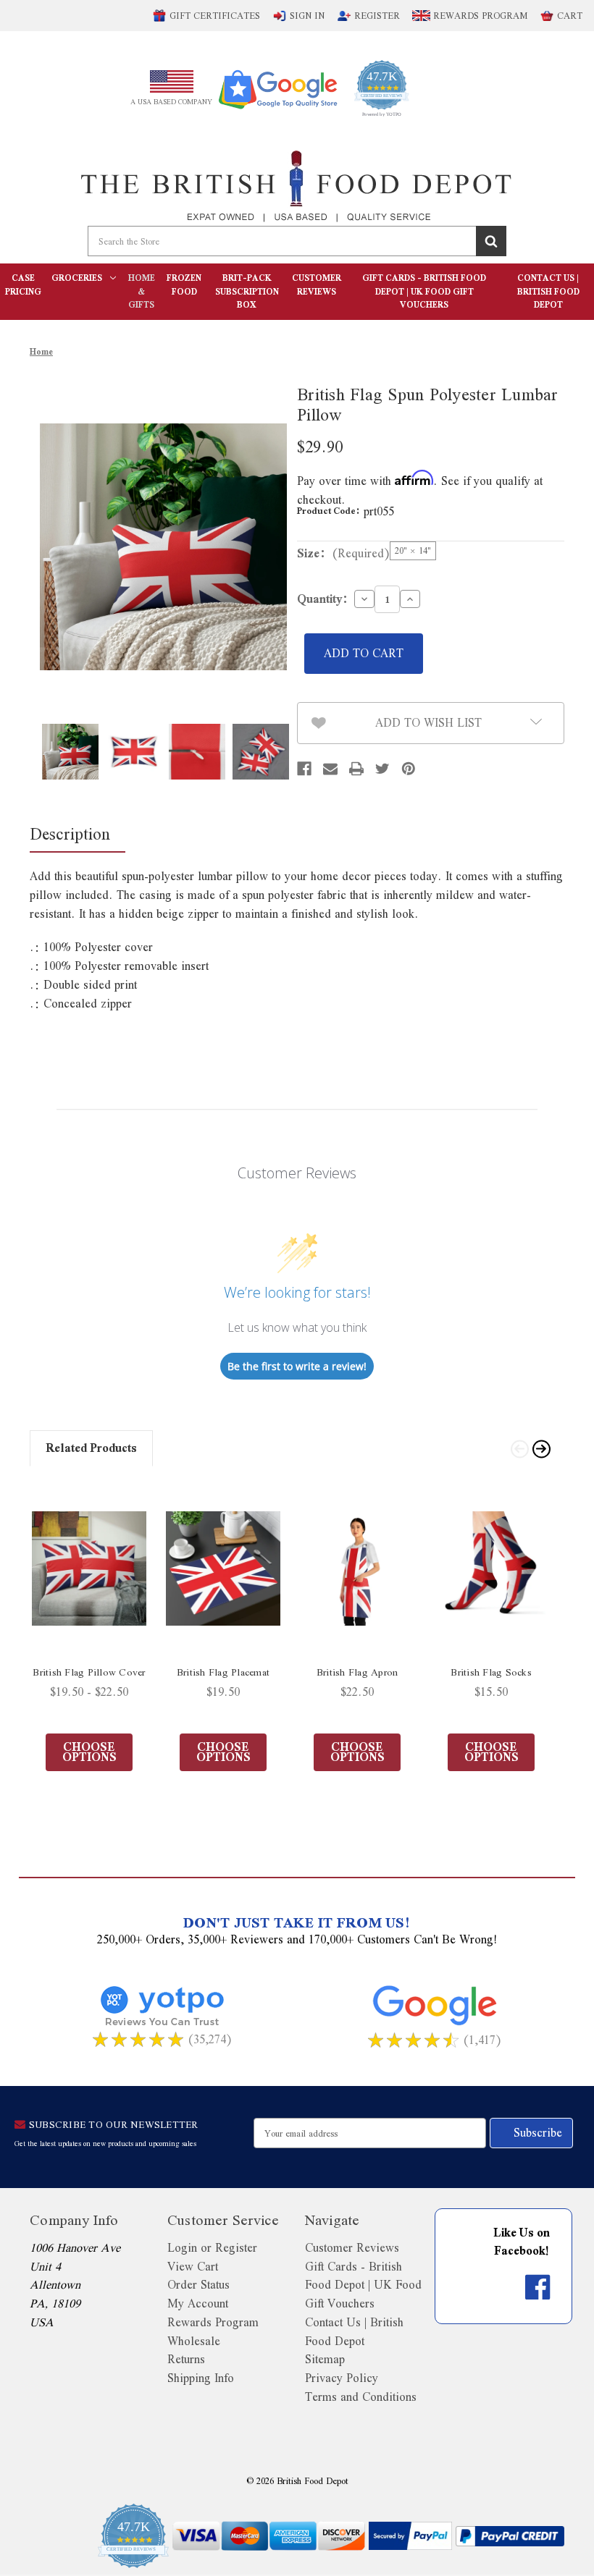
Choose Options (89, 1752)
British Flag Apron (357, 1672)
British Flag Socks (491, 1672)
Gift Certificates (215, 16)
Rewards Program (479, 16)
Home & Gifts (142, 291)
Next (540, 1447)
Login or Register (212, 2248)
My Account (198, 2303)
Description (70, 833)
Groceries (77, 278)
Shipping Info (201, 2378)
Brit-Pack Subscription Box (247, 291)
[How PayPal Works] (410, 2536)
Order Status (198, 2285)
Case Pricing (23, 285)
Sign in (307, 16)
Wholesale (194, 2341)
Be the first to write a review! (297, 1366)
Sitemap (325, 2359)
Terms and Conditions (361, 2397)
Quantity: (323, 599)
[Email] (330, 769)
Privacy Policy (342, 2378)
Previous (518, 1447)
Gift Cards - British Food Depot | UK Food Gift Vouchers (424, 291)
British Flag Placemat (223, 1672)
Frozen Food (184, 285)
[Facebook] (304, 769)
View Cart (193, 2267)
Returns (186, 2359)
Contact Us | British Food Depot (548, 291)
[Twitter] (382, 769)
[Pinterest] (409, 769)
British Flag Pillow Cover (89, 1672)
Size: (343, 553)
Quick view (89, 1568)
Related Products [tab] (91, 1448)
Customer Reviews (317, 285)
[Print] (356, 769)
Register (377, 16)
